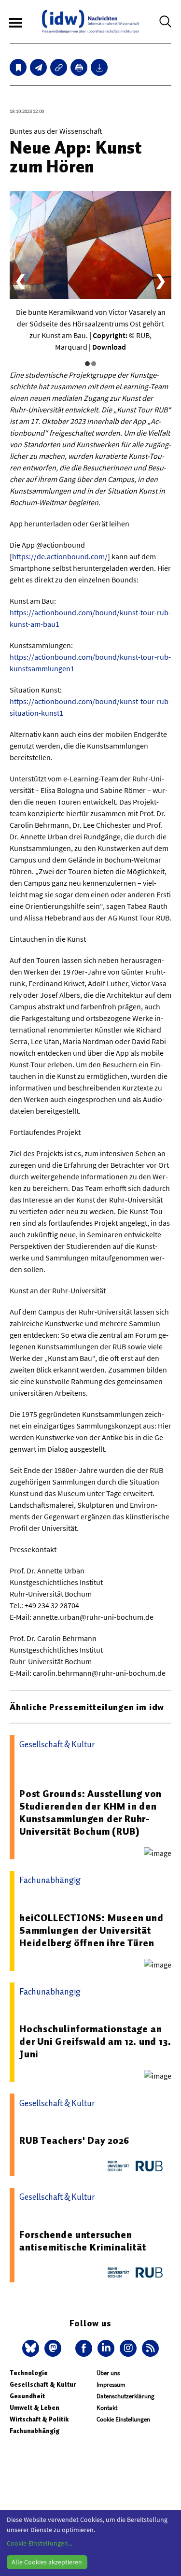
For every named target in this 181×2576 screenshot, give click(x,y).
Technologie (29, 2373)
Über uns (108, 2373)
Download (109, 347)
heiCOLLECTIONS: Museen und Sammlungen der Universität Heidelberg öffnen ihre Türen (91, 1930)
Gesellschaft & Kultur (43, 2385)
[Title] (59, 67)
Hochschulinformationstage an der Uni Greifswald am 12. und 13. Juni (95, 2041)
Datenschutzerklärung (125, 2396)
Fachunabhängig (35, 2431)
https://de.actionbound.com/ (60, 556)
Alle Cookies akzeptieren (47, 2562)
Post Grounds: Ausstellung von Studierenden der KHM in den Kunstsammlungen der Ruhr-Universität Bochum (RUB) (90, 1812)
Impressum (111, 2385)
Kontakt (107, 2408)
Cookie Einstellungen (123, 2419)
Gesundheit (27, 2396)
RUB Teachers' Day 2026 (74, 2140)
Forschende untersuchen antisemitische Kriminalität (83, 2241)
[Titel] (18, 67)
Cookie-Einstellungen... (40, 2543)
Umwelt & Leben (35, 2408)
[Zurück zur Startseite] (90, 21)
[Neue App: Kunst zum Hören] (38, 67)
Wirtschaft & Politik (39, 2419)
